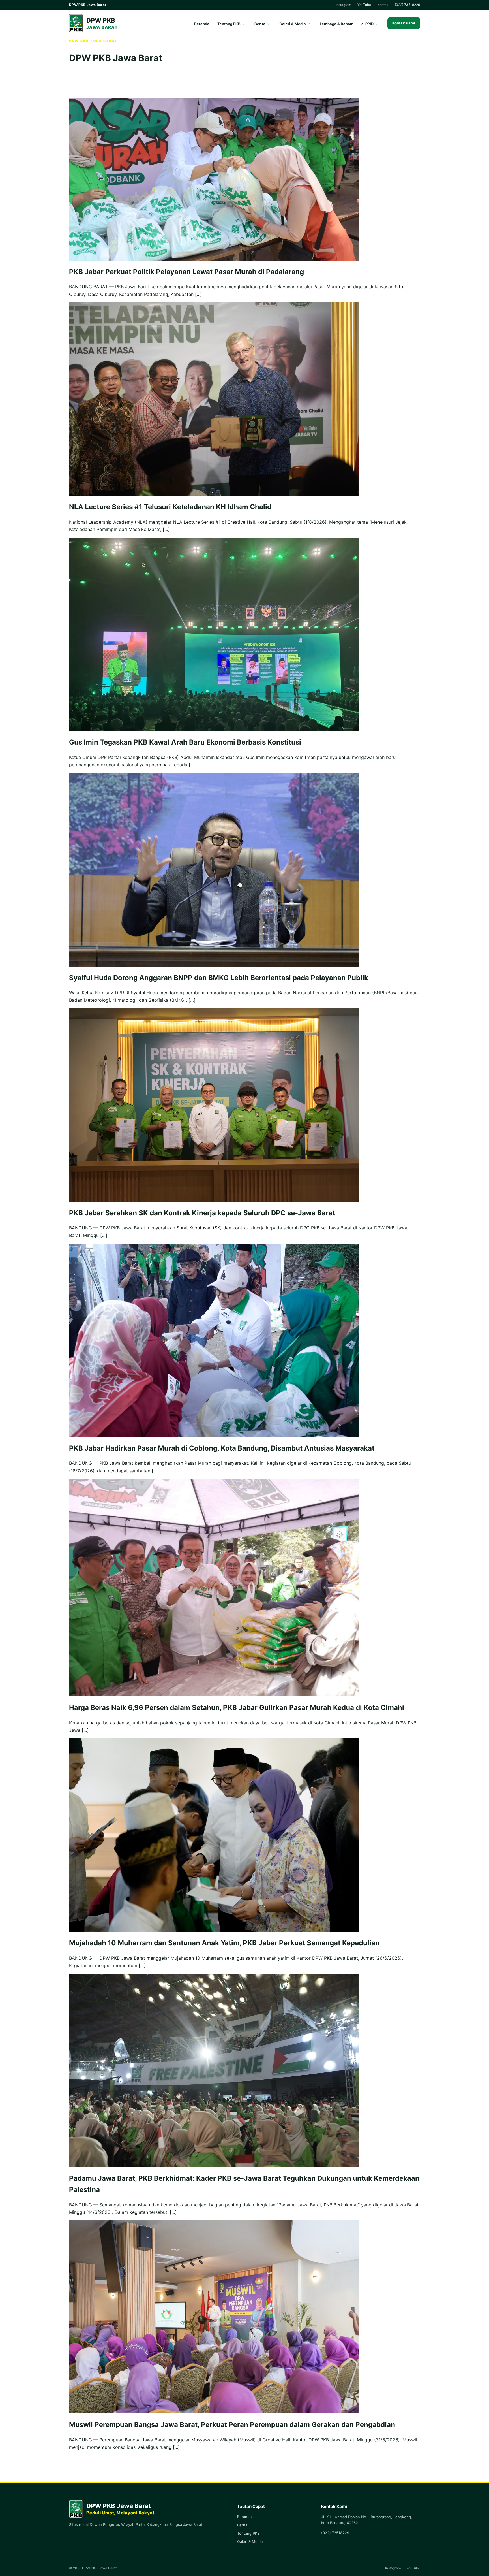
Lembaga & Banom (337, 24)
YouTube (364, 5)
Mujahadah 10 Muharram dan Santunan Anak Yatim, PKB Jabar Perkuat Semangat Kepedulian (224, 1943)
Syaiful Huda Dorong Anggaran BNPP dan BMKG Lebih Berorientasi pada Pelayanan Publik (219, 978)
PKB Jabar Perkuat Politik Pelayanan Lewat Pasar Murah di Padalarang (186, 272)
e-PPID (367, 24)
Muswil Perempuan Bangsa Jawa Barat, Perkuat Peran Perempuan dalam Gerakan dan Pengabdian (232, 2425)
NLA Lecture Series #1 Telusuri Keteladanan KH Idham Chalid (170, 507)
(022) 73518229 (407, 5)
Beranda (202, 24)
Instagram (343, 5)
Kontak (383, 5)
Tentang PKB (229, 24)
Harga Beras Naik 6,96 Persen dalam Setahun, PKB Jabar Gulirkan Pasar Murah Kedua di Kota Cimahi (237, 1708)
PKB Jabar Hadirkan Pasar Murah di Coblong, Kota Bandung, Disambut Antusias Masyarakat (222, 1448)
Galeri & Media (293, 24)
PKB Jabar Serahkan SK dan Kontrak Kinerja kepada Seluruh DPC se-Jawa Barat (202, 1213)
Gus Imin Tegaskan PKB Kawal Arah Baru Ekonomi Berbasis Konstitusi (185, 742)
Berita (260, 24)
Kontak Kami (404, 23)
